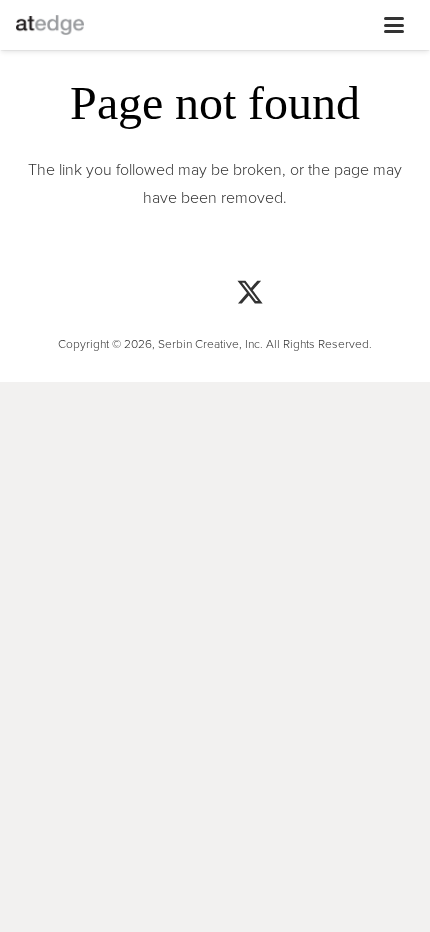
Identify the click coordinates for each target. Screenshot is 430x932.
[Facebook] (180, 295)
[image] (50, 25)
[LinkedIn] (320, 295)
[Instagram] (110, 295)
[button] (228, 25)
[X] (250, 295)
